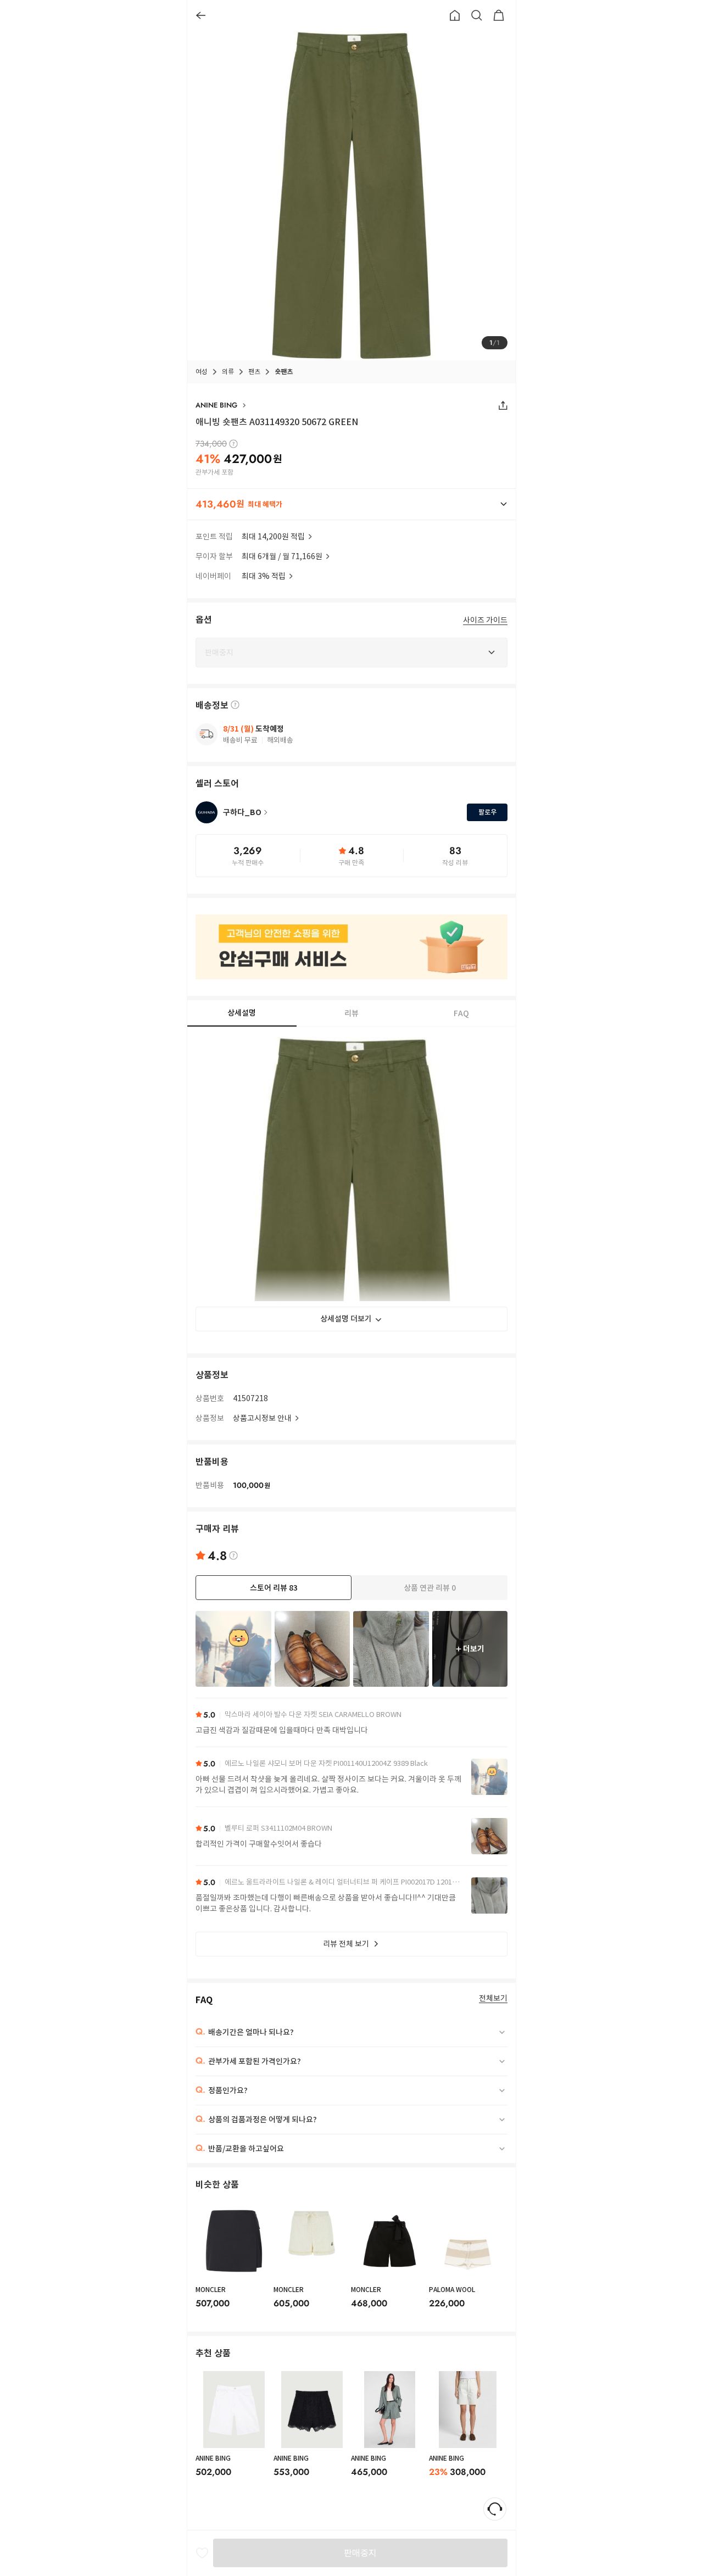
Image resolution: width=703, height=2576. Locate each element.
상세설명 (242, 1013)
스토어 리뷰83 (274, 1588)
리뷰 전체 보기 (346, 1944)
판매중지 (360, 2553)
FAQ (461, 1013)
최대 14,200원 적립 (273, 537)
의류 (228, 372)
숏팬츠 (284, 372)
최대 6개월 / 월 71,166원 (282, 556)
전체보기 (493, 1998)
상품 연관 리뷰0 (430, 1588)
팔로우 (487, 812)
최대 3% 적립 (264, 576)
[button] (351, 504)
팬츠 (254, 372)
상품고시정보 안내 (262, 1418)
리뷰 (351, 1013)
